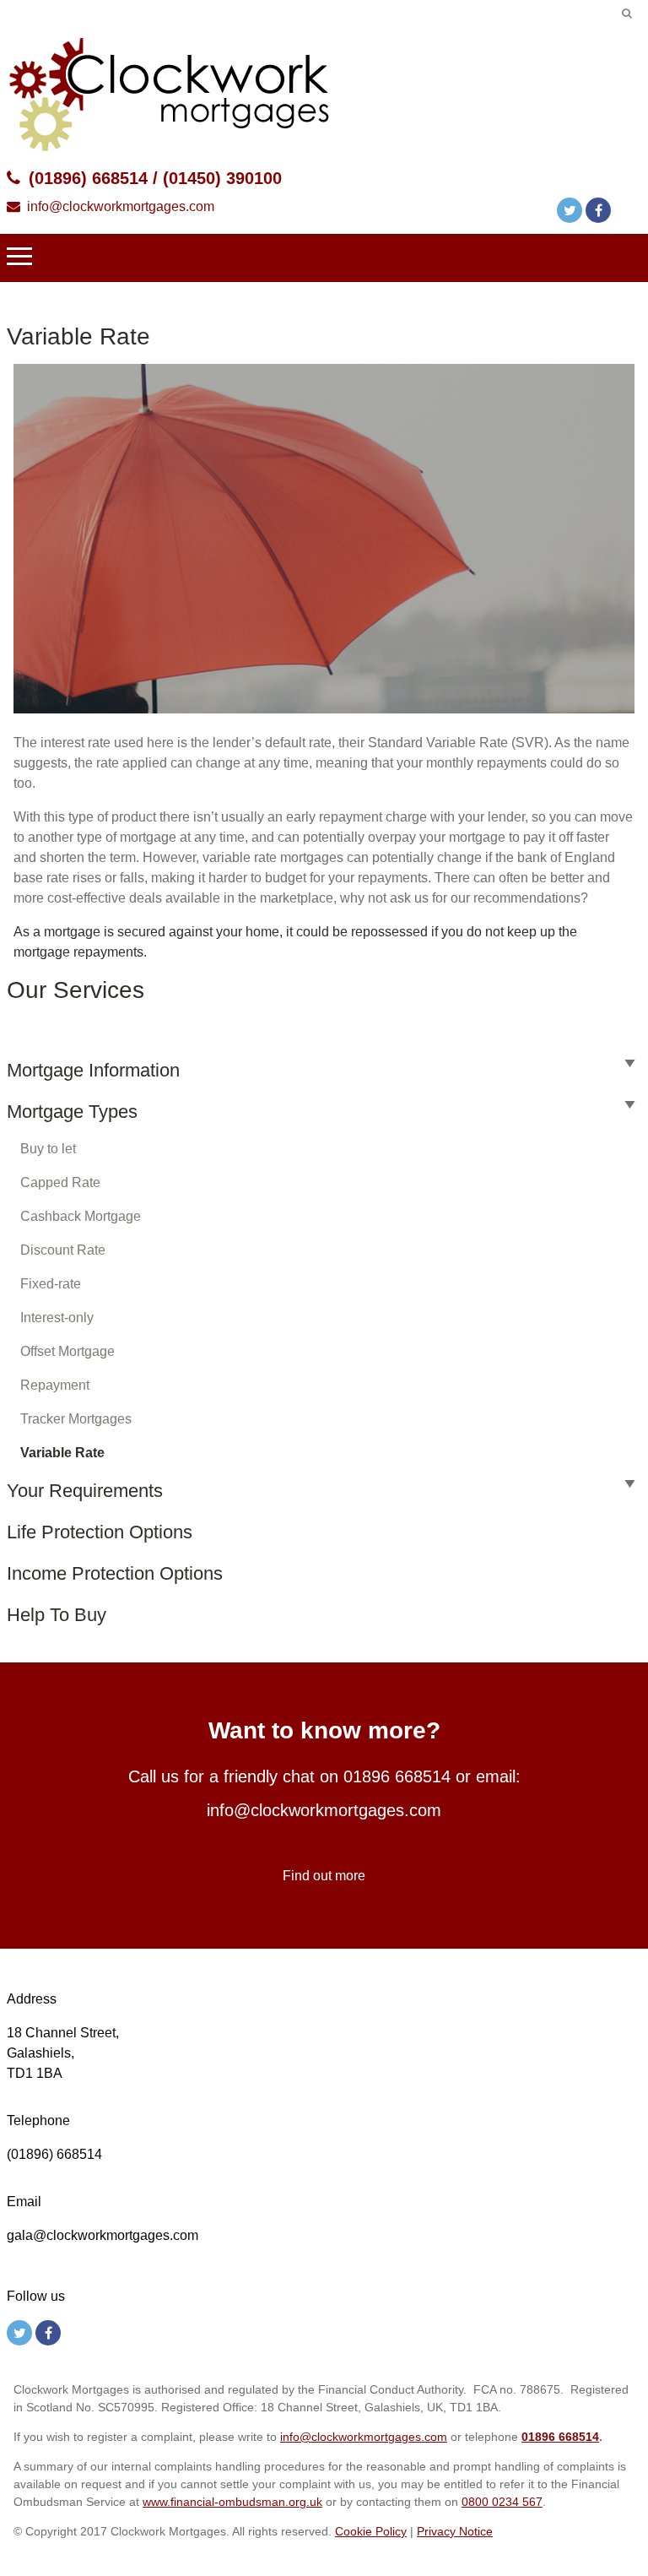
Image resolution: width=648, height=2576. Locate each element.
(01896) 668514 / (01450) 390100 (155, 178)
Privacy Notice (455, 2531)
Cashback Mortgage (81, 1216)
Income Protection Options (115, 1573)
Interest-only (57, 1318)
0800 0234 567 (502, 2502)
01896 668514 (397, 1776)
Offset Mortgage (67, 1351)
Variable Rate (62, 1453)
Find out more (324, 1876)
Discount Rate (63, 1250)
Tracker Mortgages (76, 1419)
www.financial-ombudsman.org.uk (232, 2502)
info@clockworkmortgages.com (121, 206)
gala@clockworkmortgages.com (103, 2235)
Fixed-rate (51, 1284)
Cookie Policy (371, 2531)
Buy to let (48, 1149)
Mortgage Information (93, 1070)
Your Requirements (85, 1491)
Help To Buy (57, 1615)
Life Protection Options (100, 1532)
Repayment (55, 1385)
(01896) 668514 (54, 2154)
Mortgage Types (72, 1112)
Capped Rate (60, 1182)
